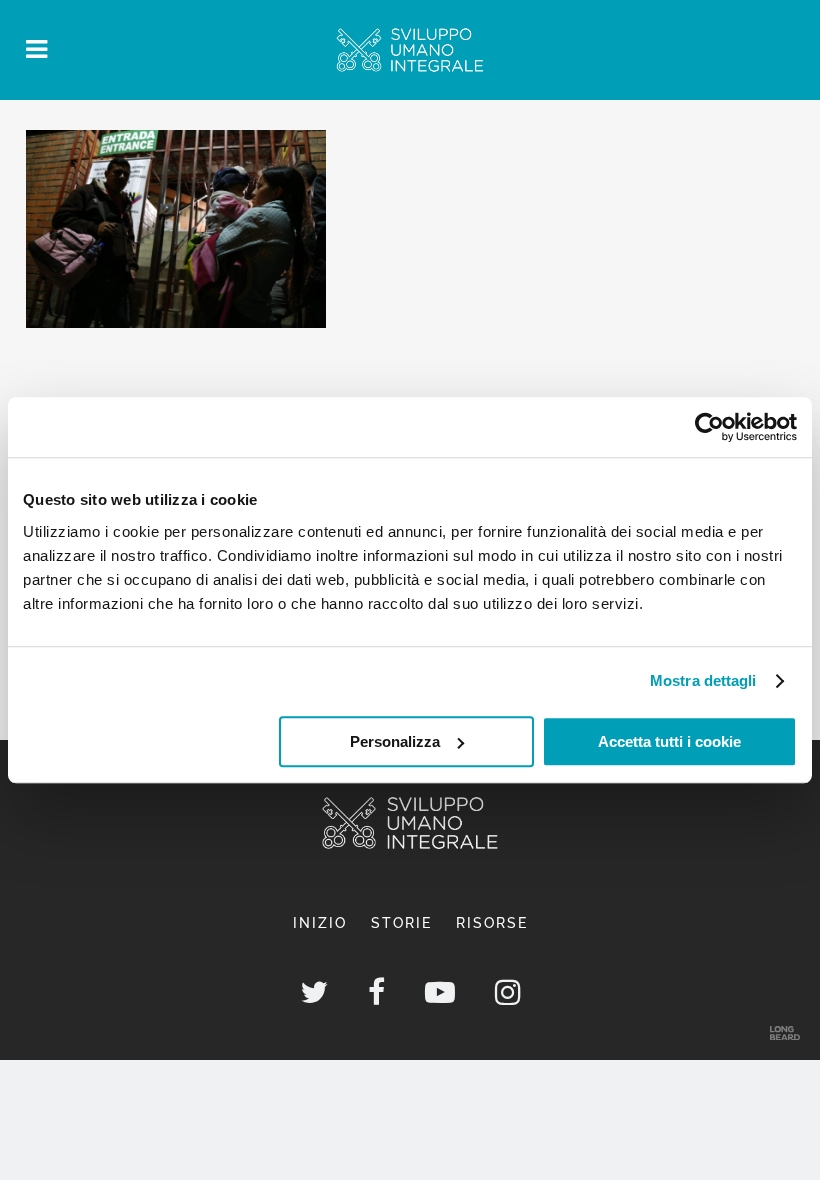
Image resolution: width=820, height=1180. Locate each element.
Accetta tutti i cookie (669, 741)
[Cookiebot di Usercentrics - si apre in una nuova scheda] (709, 427)
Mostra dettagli (703, 680)
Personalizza (395, 741)
